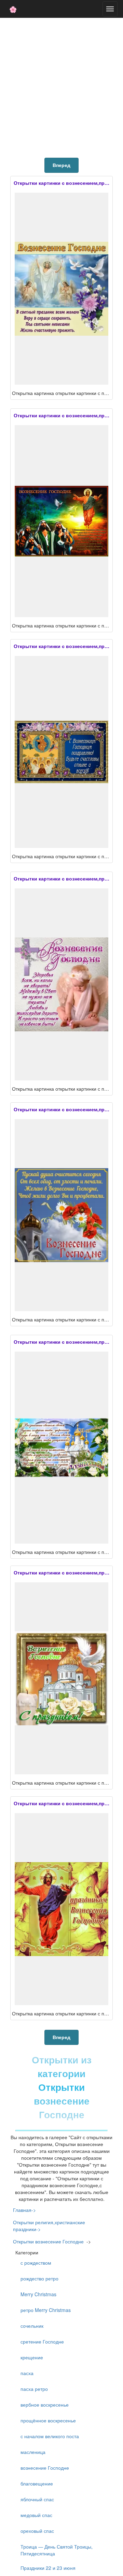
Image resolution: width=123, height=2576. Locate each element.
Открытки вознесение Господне (48, 2241)
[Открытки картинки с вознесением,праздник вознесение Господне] (61, 289)
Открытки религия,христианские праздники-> (49, 2226)
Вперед (61, 165)
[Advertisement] (61, 86)
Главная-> (24, 2210)
